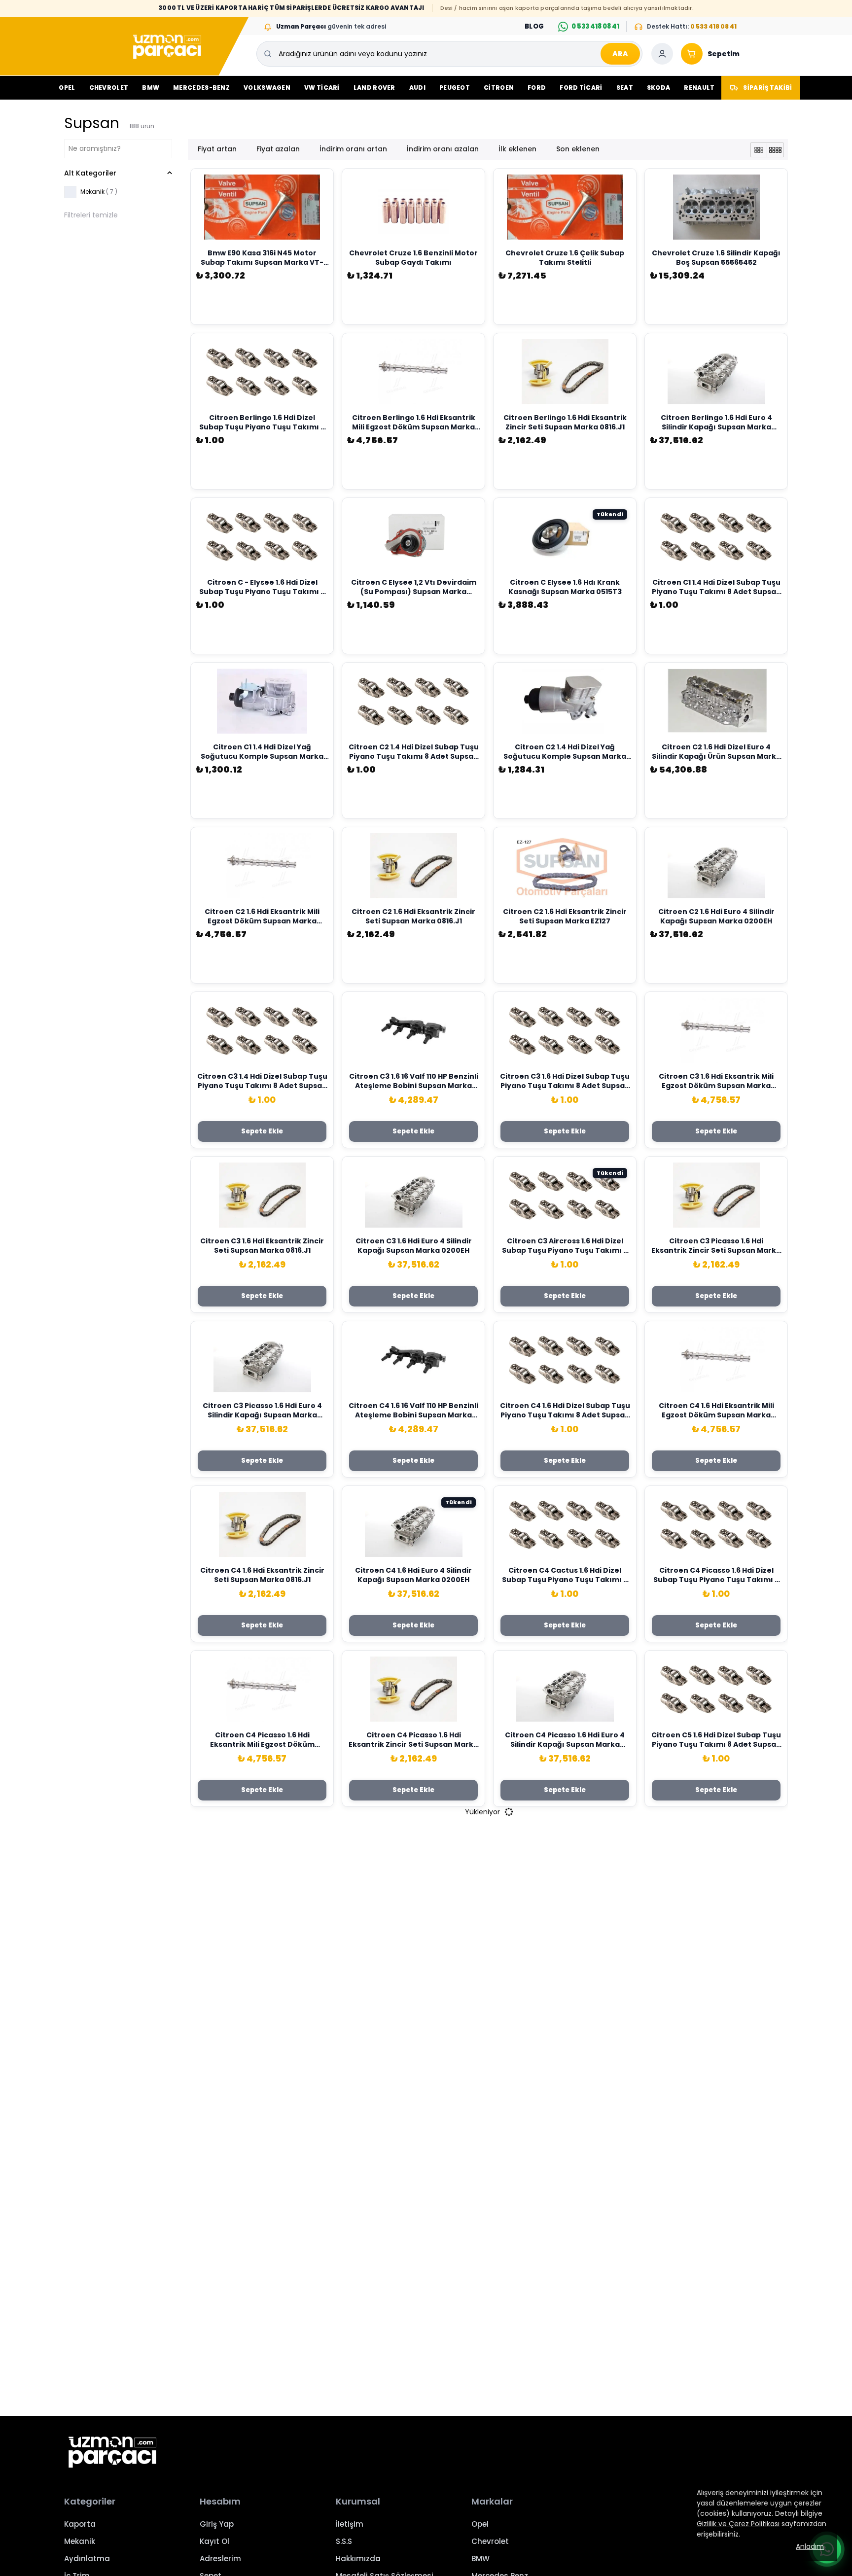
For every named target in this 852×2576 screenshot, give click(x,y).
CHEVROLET (109, 88)
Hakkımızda (358, 2558)
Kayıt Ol (214, 2541)
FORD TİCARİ (581, 88)
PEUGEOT (455, 88)
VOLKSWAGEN (267, 88)
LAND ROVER (374, 88)
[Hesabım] (662, 54)
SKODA (659, 88)
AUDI (417, 88)
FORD (537, 88)
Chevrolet (490, 2541)
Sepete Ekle (262, 1131)
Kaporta (80, 2524)
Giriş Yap (217, 2524)
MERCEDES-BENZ (201, 88)
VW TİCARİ (322, 88)
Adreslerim (220, 2558)
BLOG (534, 26)
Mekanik (80, 2541)
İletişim (350, 2524)
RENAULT (699, 88)
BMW (151, 88)
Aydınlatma (87, 2558)
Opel (480, 2524)
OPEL (67, 88)
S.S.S (344, 2541)
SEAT (625, 88)
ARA (620, 54)
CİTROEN (499, 88)
